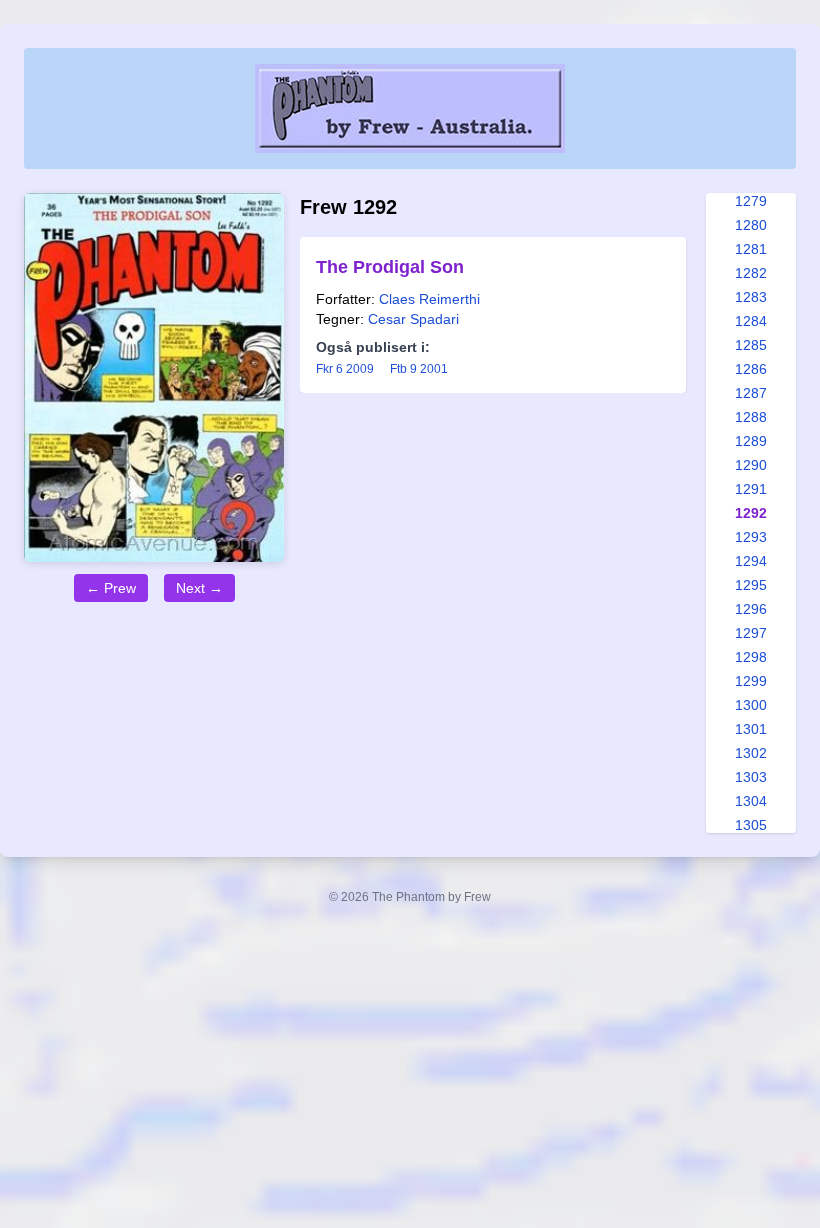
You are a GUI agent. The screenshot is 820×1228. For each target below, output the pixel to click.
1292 (751, 513)
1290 (751, 465)
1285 (751, 345)
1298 (751, 657)
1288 (751, 417)
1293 (751, 537)
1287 (751, 393)
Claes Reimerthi (429, 299)
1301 (751, 729)
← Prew (111, 588)
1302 (751, 753)
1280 (751, 225)
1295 (751, 585)
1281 (751, 249)
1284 (751, 321)
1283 (751, 297)
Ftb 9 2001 (419, 369)
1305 (751, 825)
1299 (751, 681)
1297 (751, 633)
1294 (751, 561)
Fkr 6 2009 (345, 369)
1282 (751, 273)
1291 (751, 489)
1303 (751, 777)
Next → (199, 588)
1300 (751, 705)
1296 (751, 609)
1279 (751, 201)
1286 (751, 369)
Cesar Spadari (413, 319)
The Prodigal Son (390, 267)
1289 (751, 441)
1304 (751, 801)
